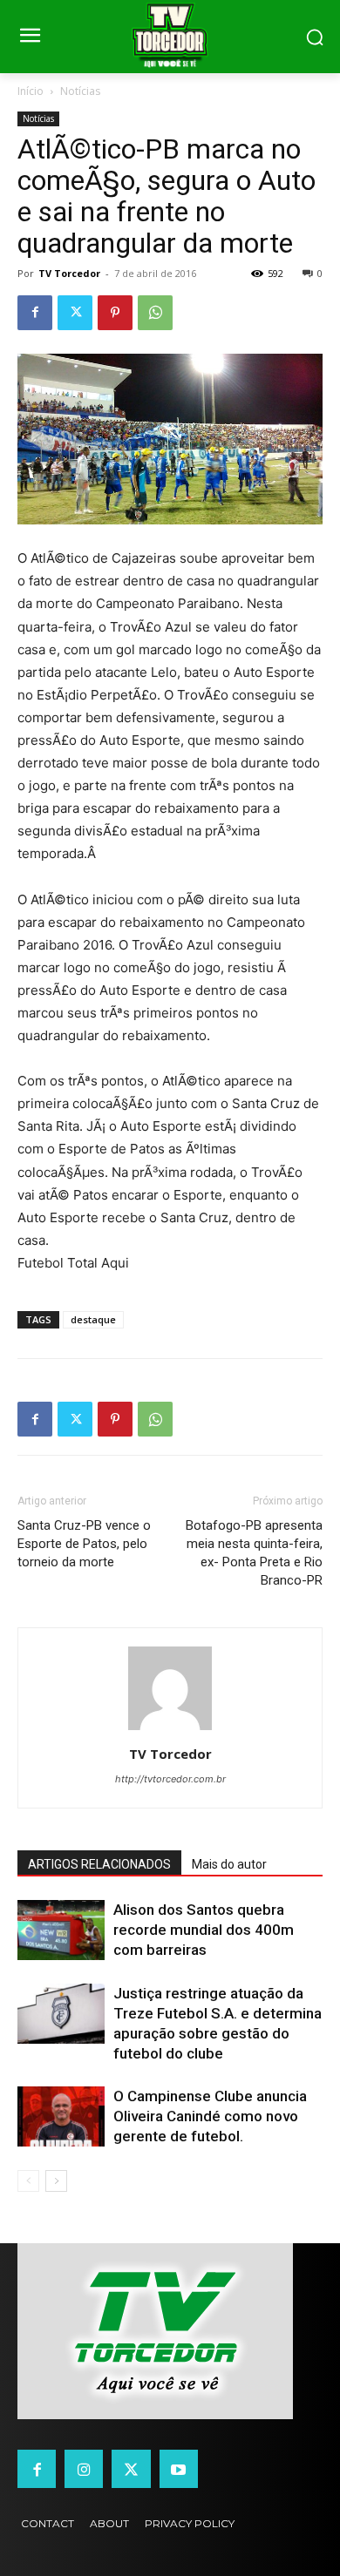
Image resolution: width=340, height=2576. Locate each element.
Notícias (80, 91)
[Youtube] (179, 2469)
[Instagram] (84, 2469)
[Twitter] (75, 313)
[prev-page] (28, 2181)
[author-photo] (170, 1730)
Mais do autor (229, 1864)
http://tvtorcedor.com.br (170, 1779)
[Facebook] (35, 313)
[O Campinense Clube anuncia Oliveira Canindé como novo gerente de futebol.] (61, 2116)
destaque (93, 1319)
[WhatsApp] (155, 313)
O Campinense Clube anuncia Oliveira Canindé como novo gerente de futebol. (210, 2116)
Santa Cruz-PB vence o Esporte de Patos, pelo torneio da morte (84, 1544)
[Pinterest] (115, 313)
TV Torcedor (69, 273)
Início (31, 91)
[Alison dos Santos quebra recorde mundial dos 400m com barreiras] (61, 1930)
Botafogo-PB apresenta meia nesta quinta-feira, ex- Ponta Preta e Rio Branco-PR (254, 1553)
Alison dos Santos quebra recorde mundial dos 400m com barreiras (204, 1930)
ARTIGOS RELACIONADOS (99, 1864)
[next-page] (56, 2181)
